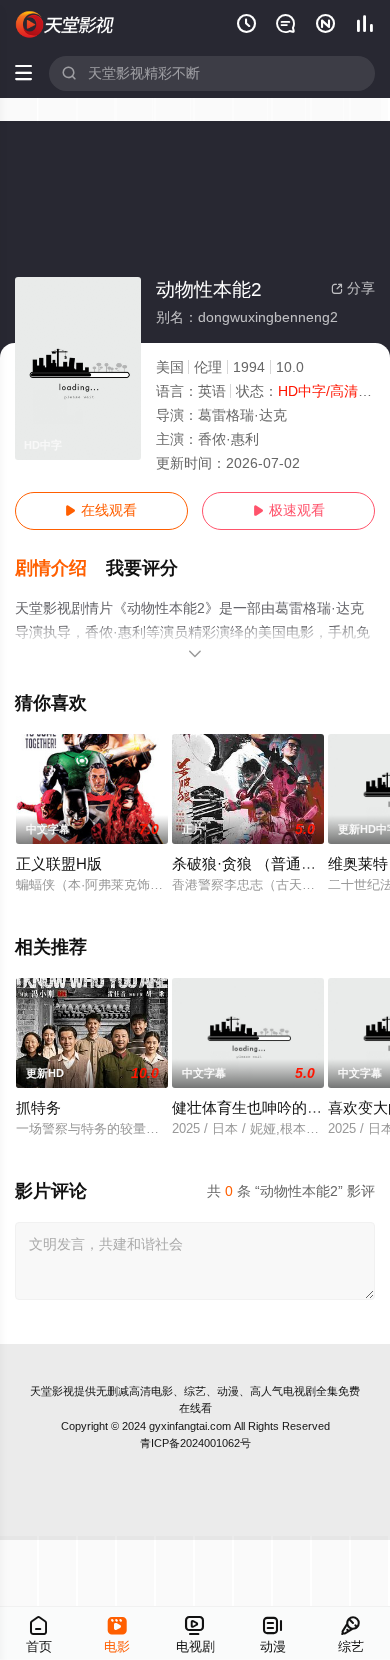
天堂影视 (52, 1391)
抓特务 (38, 1108)
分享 (353, 288)
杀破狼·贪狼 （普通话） (251, 864)
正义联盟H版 (59, 864)
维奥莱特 (358, 864)
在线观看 (101, 510)
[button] (61, 568)
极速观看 (289, 510)
